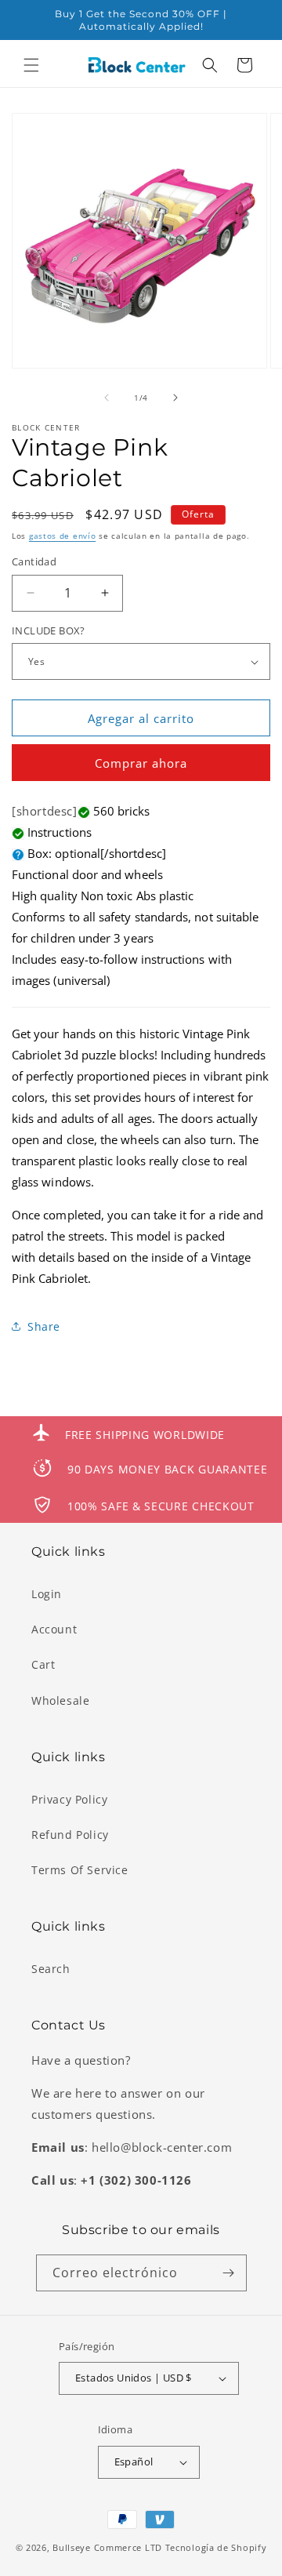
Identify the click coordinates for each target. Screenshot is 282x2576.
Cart (43, 1664)
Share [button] (44, 1326)
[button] (31, 65)
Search (51, 1969)
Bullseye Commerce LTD (107, 2547)
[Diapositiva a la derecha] (175, 398)
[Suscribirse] (229, 2273)
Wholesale (60, 1700)
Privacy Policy (69, 1799)
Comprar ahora (141, 763)
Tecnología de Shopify (216, 2547)
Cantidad (34, 561)
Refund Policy (70, 1835)
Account (54, 1629)
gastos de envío (63, 536)
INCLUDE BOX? (49, 630)
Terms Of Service (80, 1870)
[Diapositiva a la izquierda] (107, 398)
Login (47, 1594)
